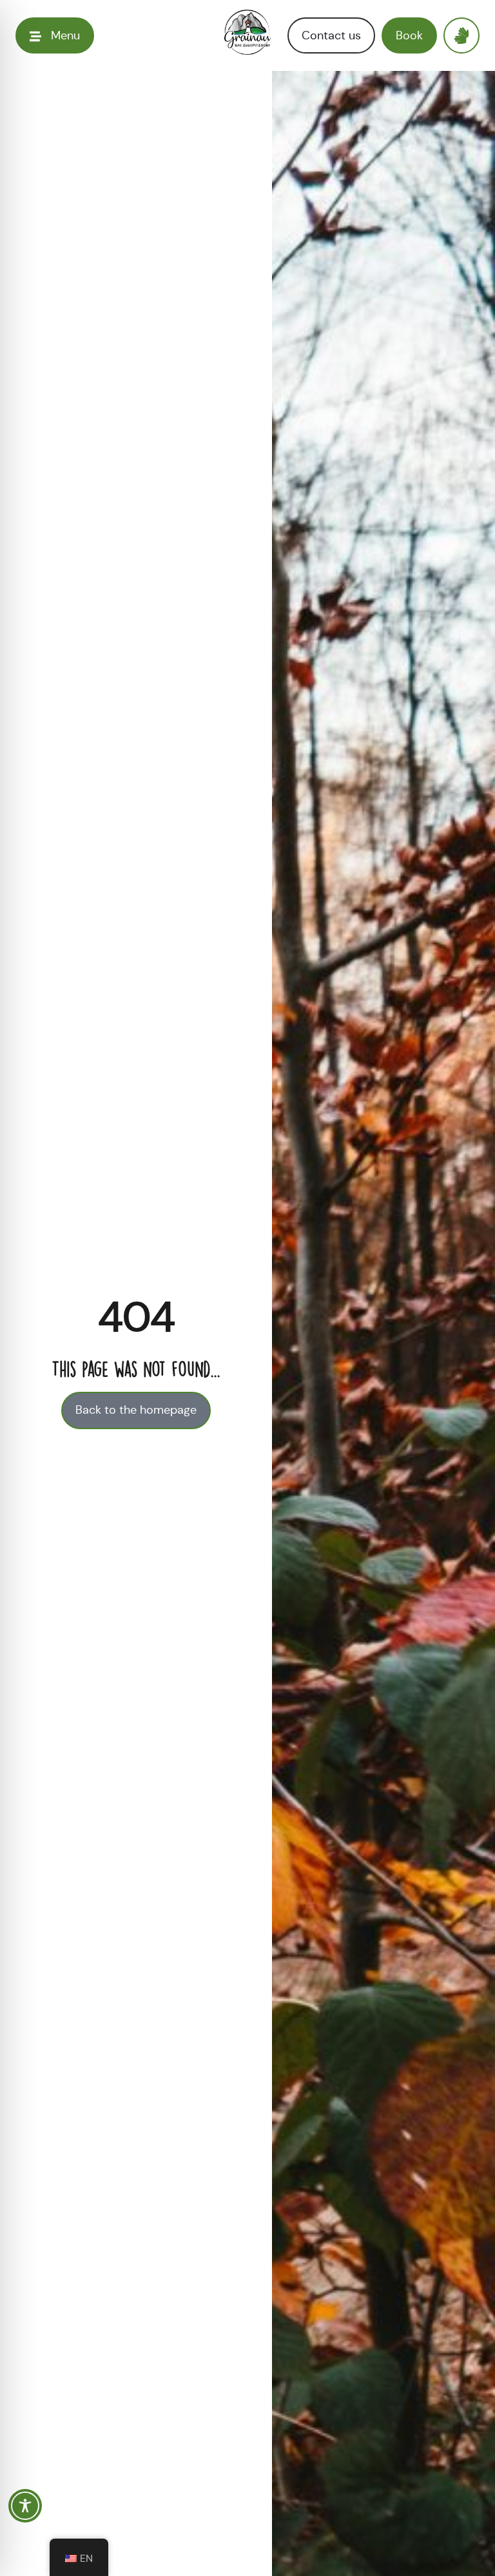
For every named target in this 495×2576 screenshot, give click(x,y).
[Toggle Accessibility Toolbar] (25, 2506)
